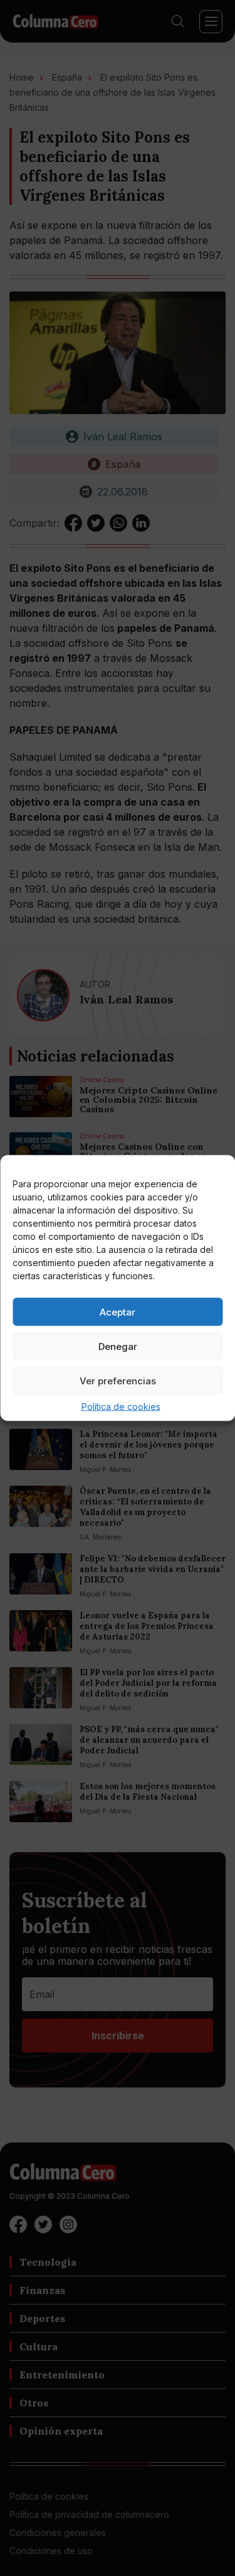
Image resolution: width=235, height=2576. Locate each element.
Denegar (118, 1346)
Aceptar (118, 1311)
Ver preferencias (118, 1380)
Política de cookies (121, 1407)
